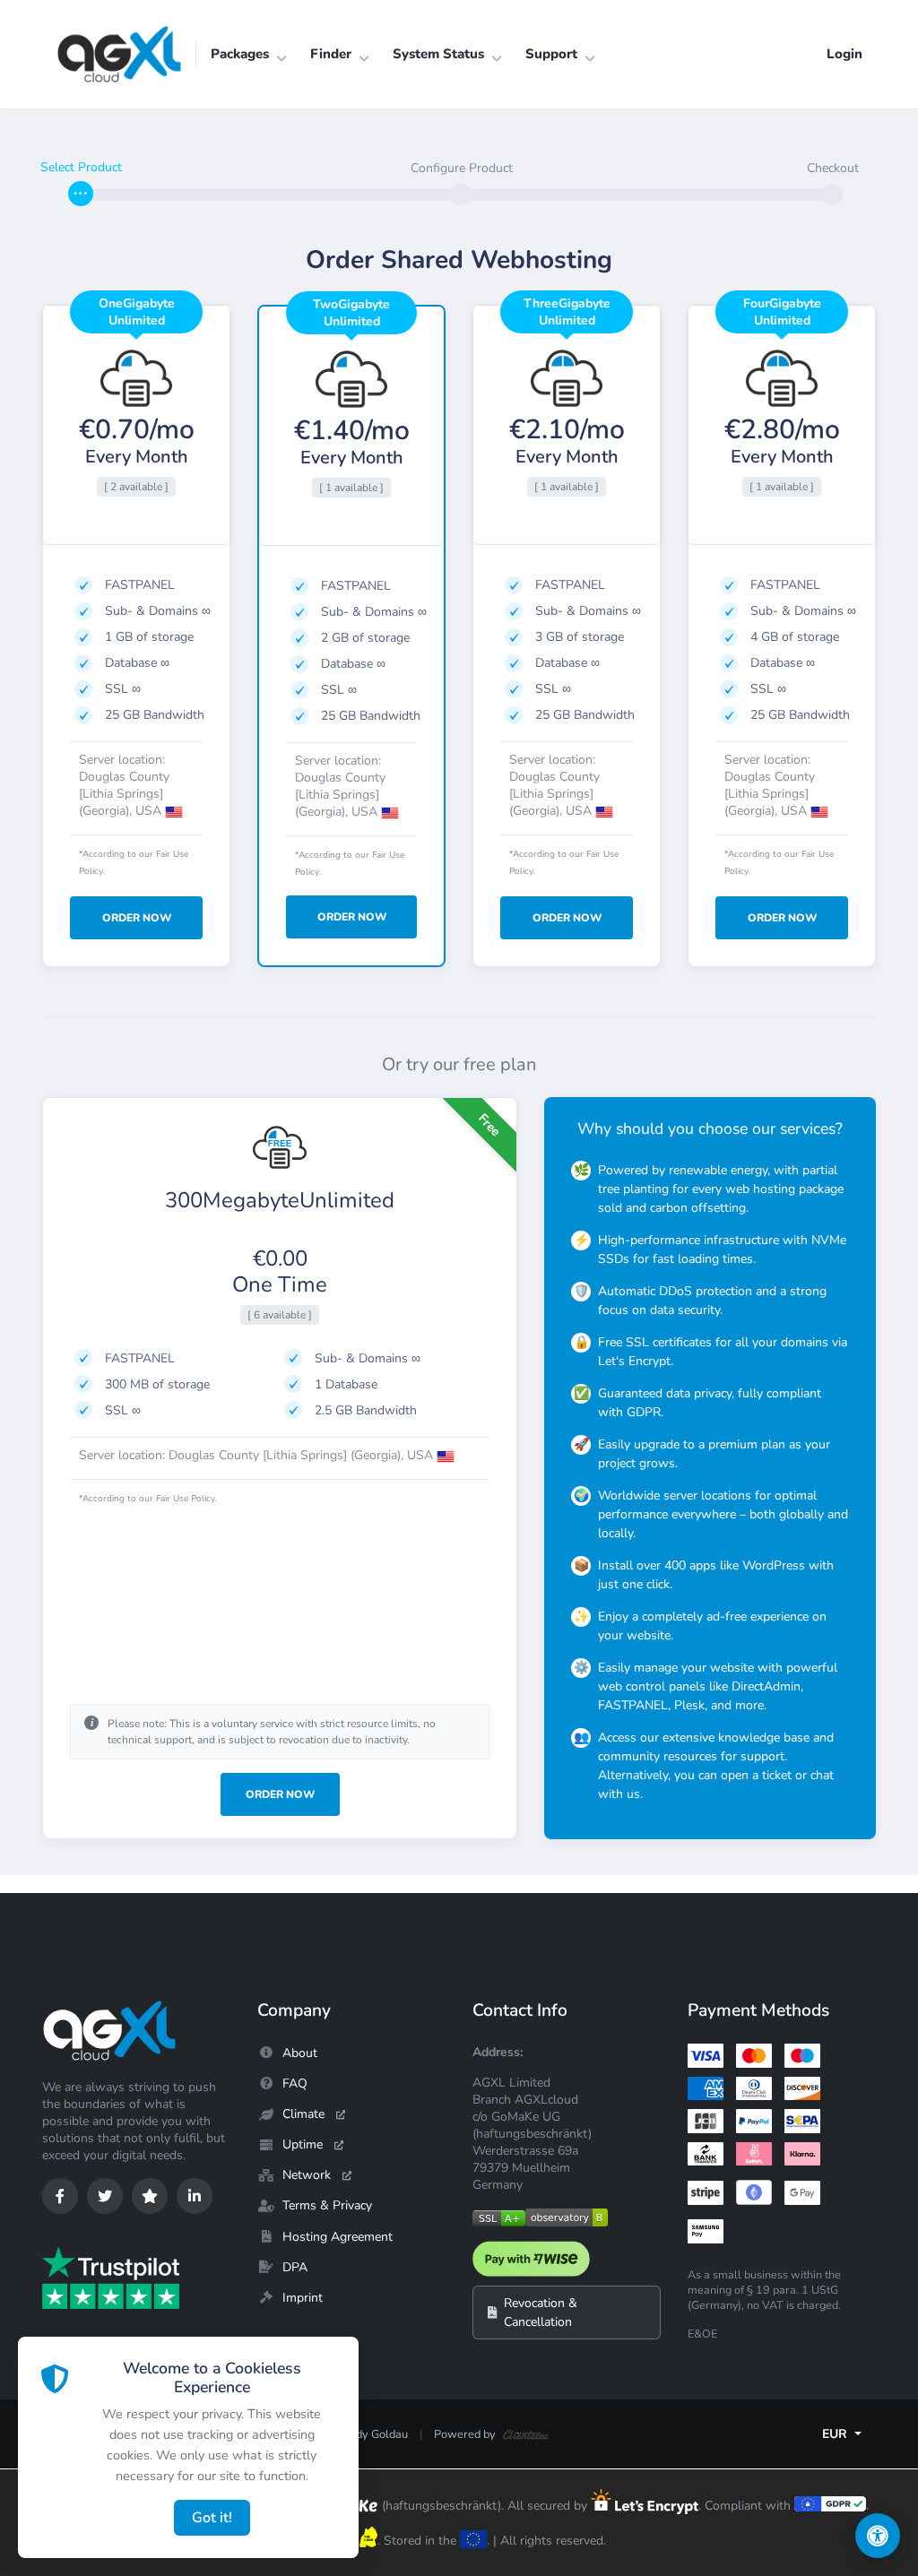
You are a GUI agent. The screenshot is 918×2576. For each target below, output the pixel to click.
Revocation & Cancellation (541, 2312)
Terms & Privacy (327, 2205)
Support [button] (551, 54)
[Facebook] (60, 2196)
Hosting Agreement (338, 2237)
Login (844, 54)
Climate (303, 2114)
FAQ (295, 2083)
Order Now (280, 1794)
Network (307, 2175)
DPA (295, 2267)
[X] (105, 2196)
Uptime (303, 2144)
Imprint (303, 2298)
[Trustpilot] (150, 2196)
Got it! (212, 2518)
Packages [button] (240, 54)
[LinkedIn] (195, 2196)
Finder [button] (331, 54)
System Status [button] (438, 54)
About (300, 2053)
